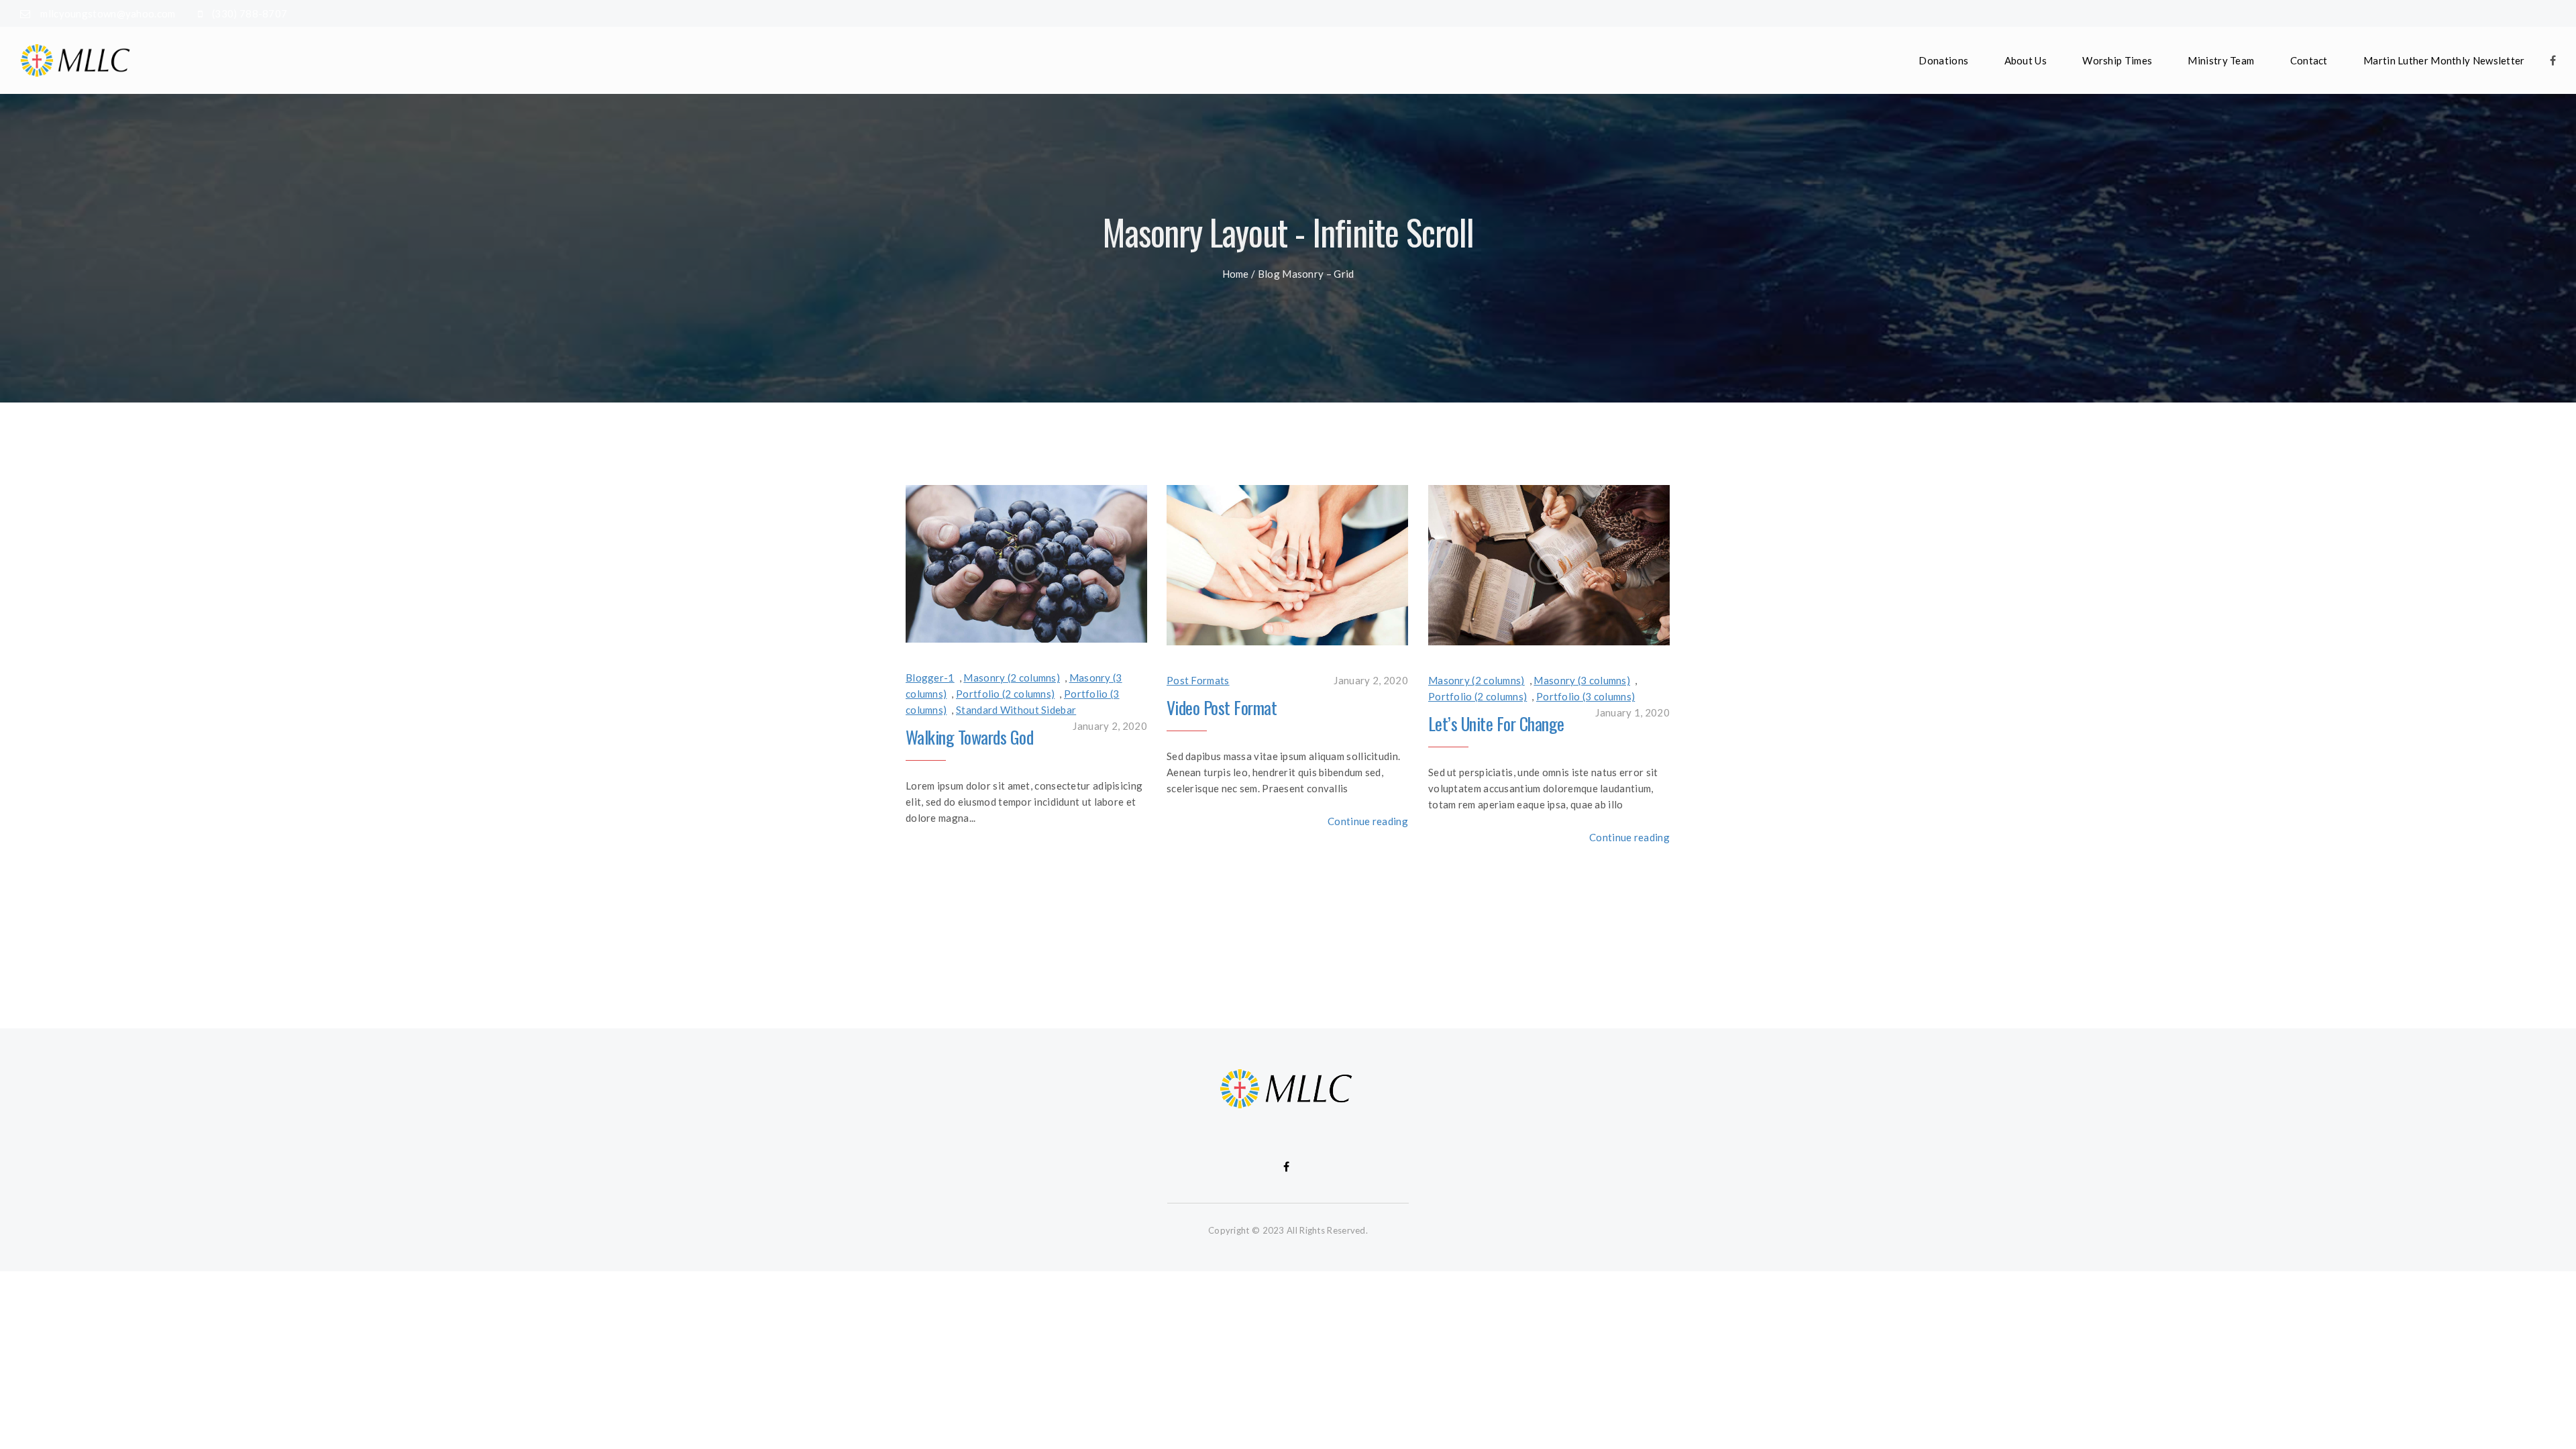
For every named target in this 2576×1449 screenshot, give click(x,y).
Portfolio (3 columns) (1586, 696)
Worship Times (2117, 60)
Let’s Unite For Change (1496, 723)
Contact (2309, 60)
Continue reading (1368, 821)
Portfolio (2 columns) (1005, 694)
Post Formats (1198, 680)
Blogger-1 (930, 678)
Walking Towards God (969, 737)
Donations (1943, 60)
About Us (2026, 60)
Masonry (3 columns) (1582, 680)
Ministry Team (2221, 60)
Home (1236, 274)
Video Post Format (1222, 707)
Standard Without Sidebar (1016, 710)
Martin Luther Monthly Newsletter (2444, 60)
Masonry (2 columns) (1012, 678)
